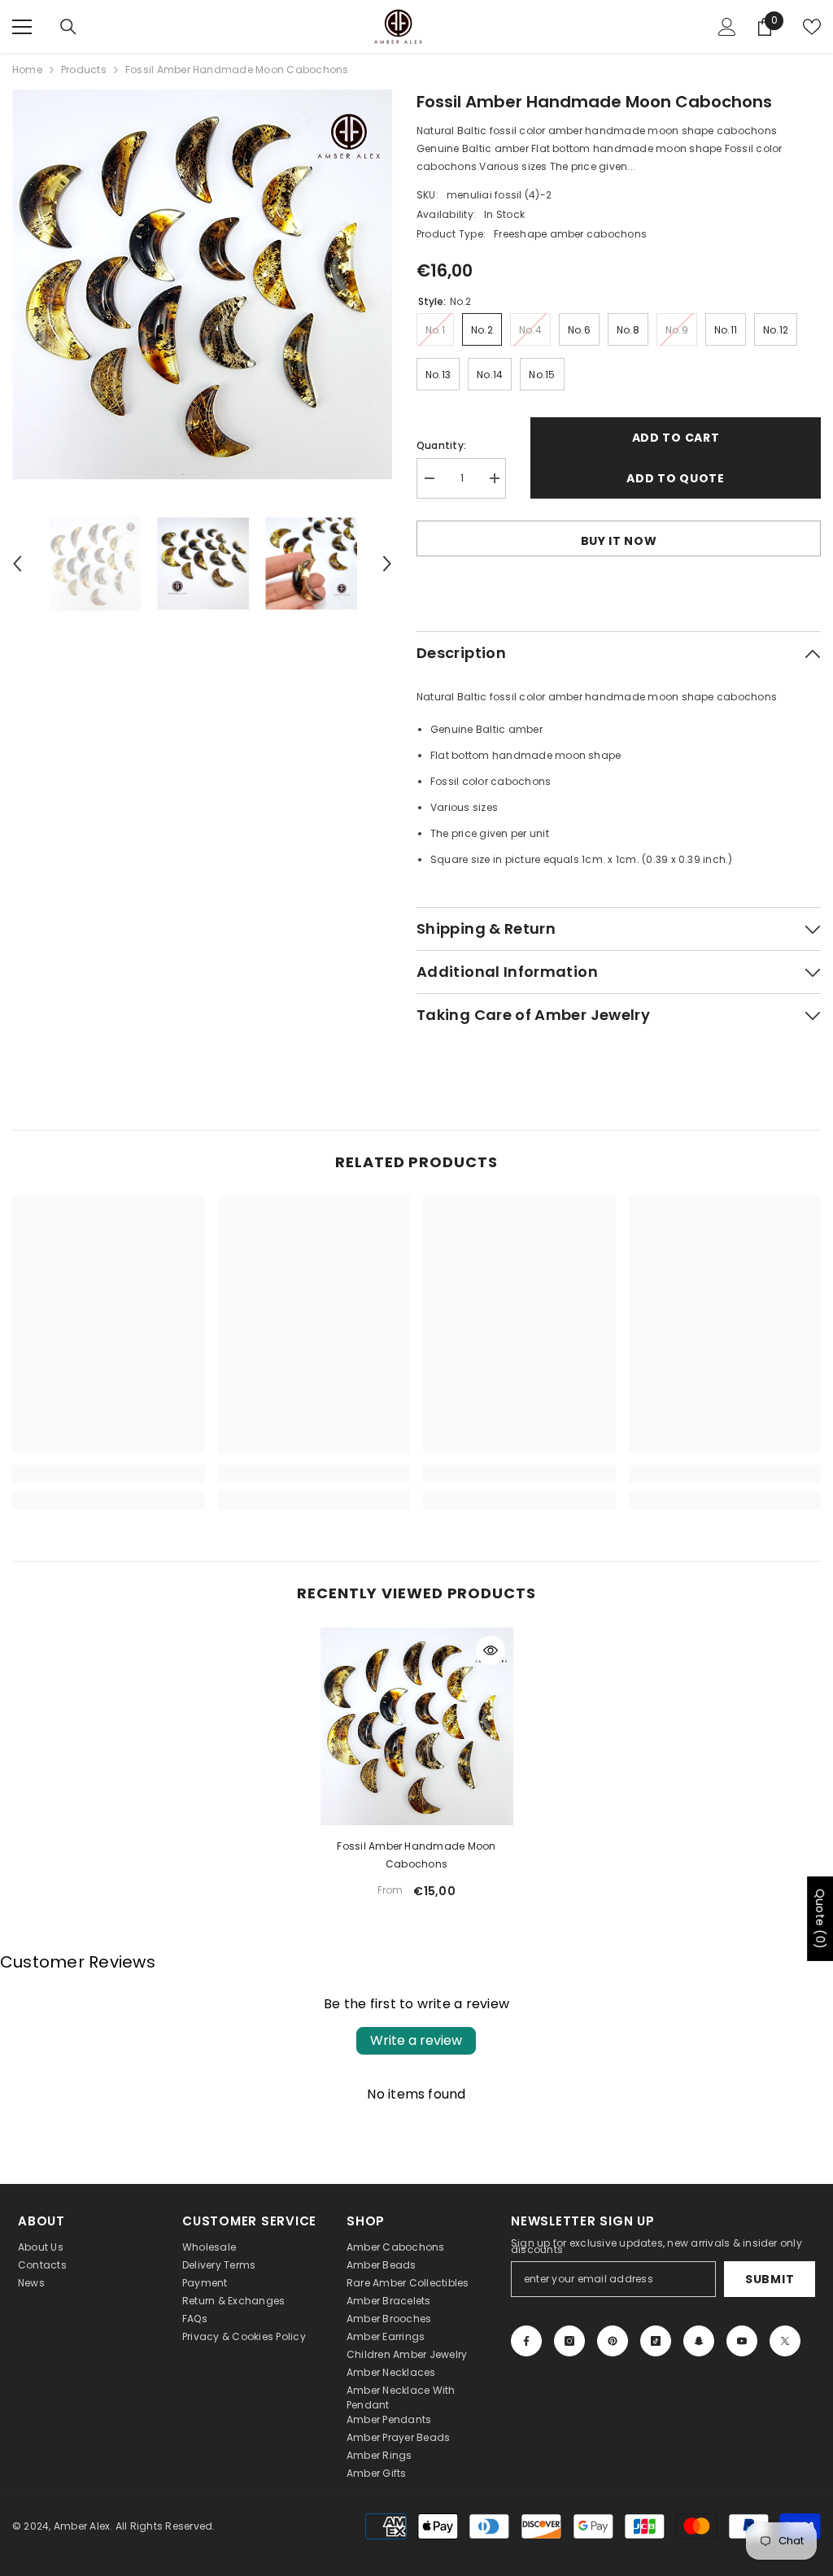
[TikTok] (656, 2341)
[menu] (22, 27)
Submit (770, 2279)
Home (27, 70)
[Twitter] (785, 2341)
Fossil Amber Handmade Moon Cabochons (416, 1855)
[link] (109, 1474)
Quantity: (441, 445)
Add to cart (676, 438)
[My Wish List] (812, 27)
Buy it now (619, 541)
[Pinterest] (613, 2341)
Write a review (416, 2040)
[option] (202, 285)
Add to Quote (675, 478)
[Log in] (727, 27)
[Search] (68, 27)
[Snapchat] (699, 2341)
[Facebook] (526, 2341)
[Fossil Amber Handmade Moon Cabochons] (417, 1726)
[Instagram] (569, 2341)
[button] (17, 564)
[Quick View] (491, 1650)
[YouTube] (742, 2341)
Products (84, 70)
